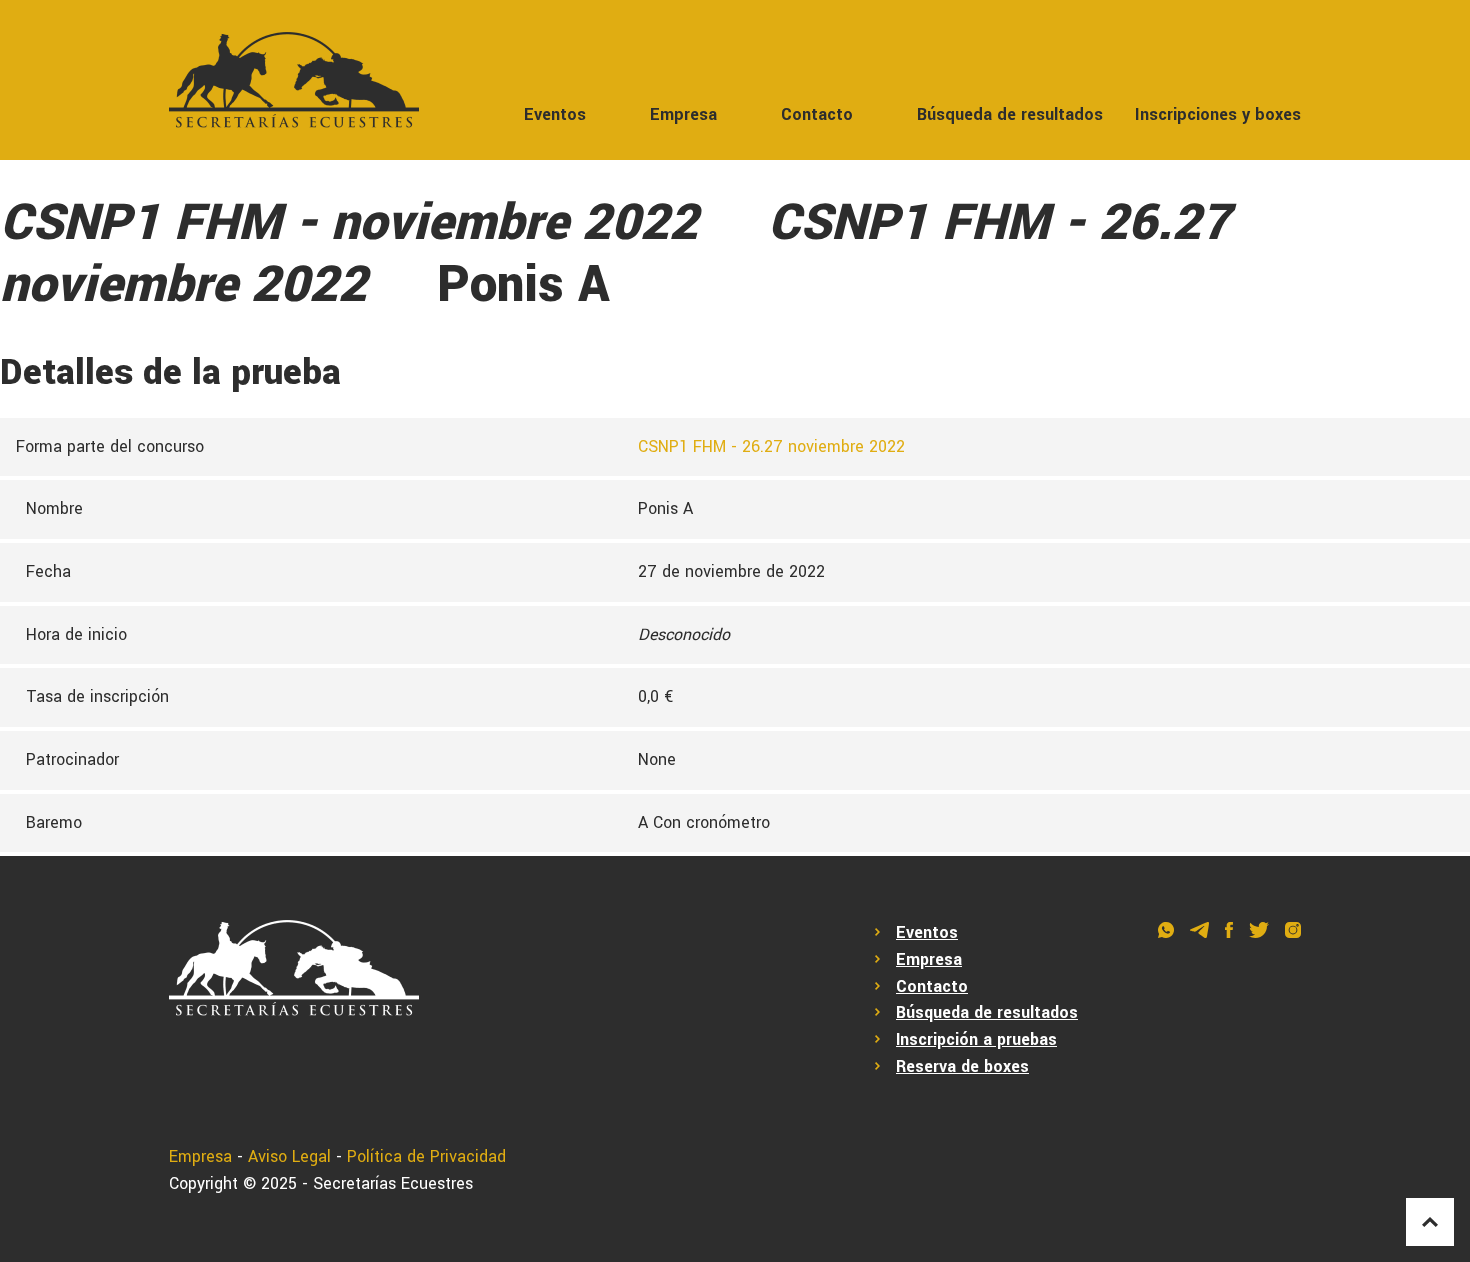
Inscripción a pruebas (976, 1039)
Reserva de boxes (962, 1066)
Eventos (555, 114)
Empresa (683, 114)
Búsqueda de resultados (1010, 114)
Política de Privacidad (426, 1156)
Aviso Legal (289, 1156)
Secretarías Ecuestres (393, 1183)
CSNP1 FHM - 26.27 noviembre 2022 (771, 446)
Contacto (817, 114)
